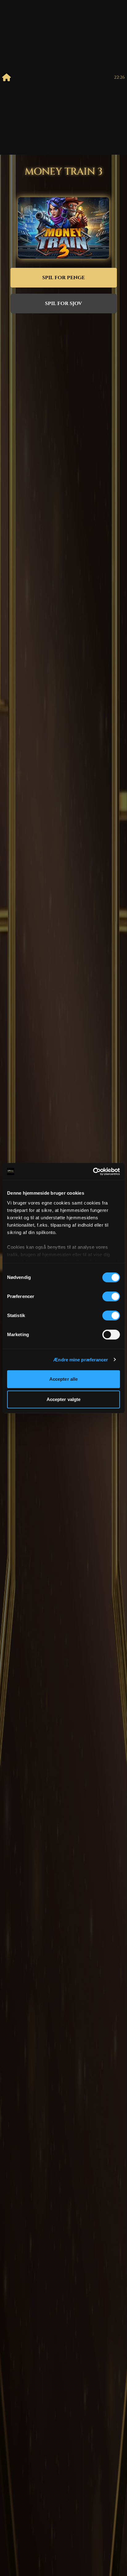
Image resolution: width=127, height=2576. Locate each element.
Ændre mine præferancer (81, 1360)
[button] (64, 278)
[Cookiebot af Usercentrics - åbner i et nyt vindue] (93, 1172)
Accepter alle (63, 1379)
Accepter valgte (64, 1399)
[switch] (111, 1296)
